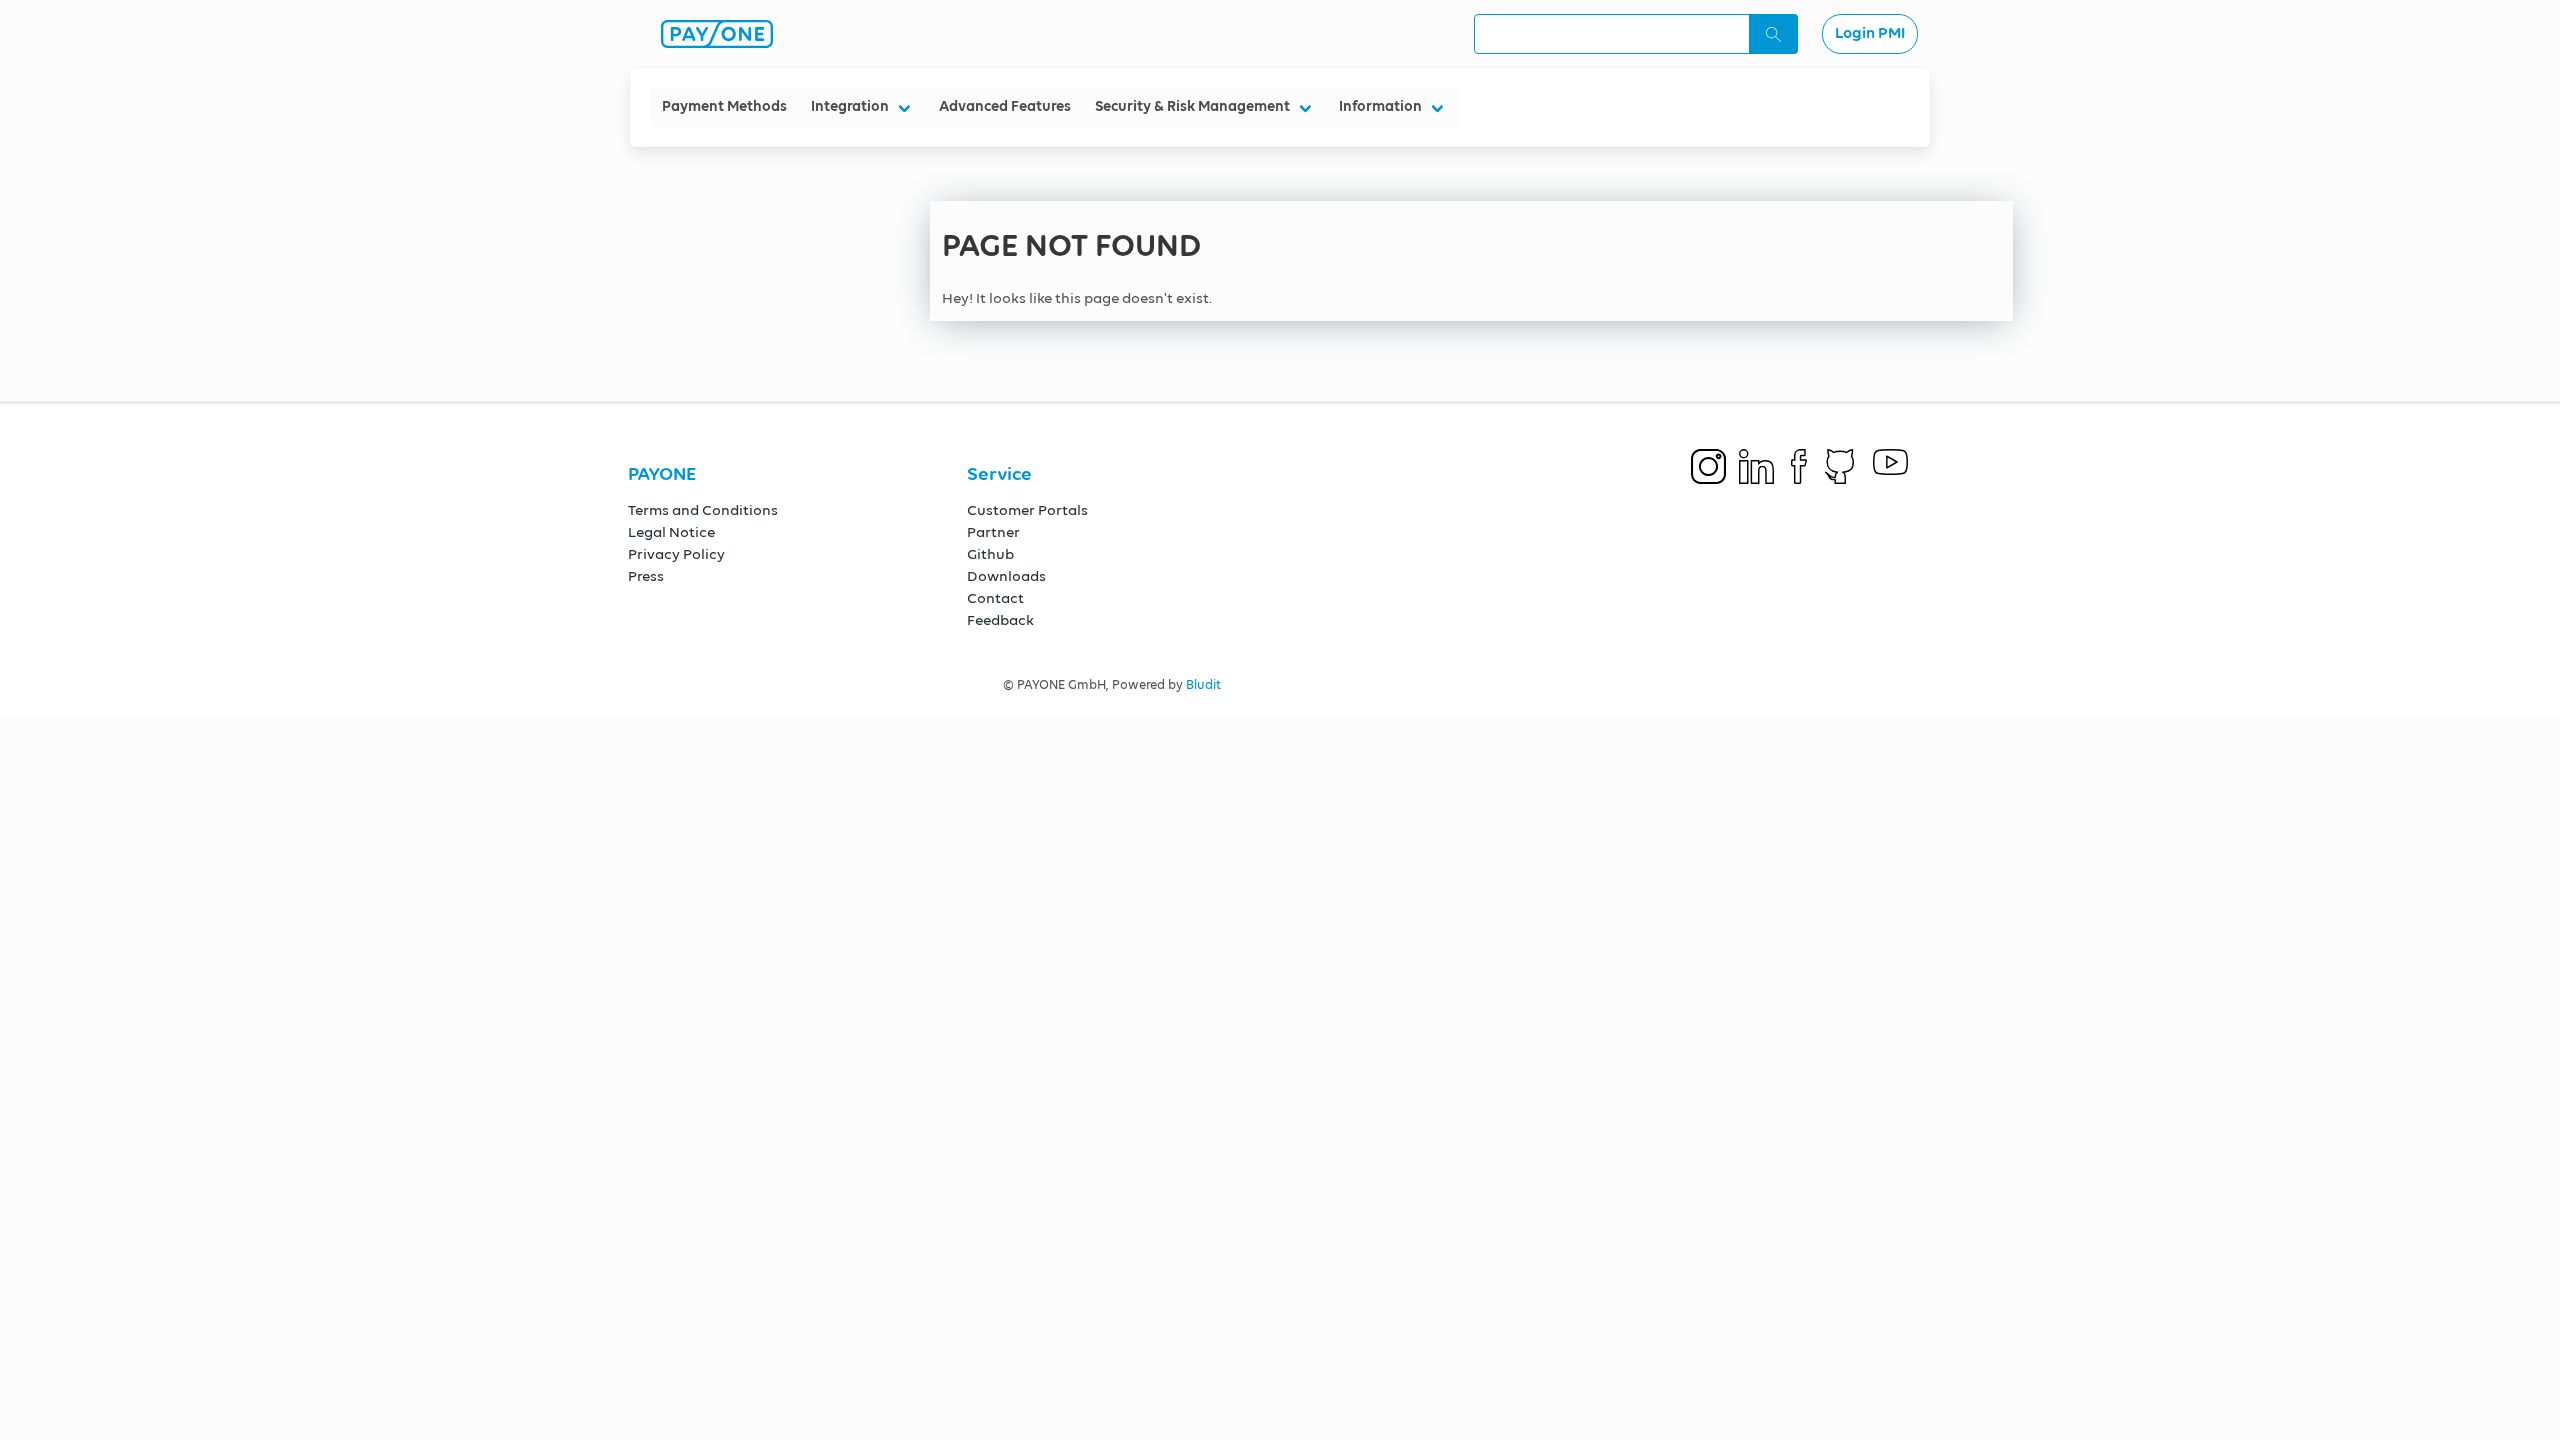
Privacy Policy (676, 554)
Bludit (1203, 685)
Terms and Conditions (703, 510)
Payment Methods (724, 106)
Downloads (1006, 576)
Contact (995, 598)
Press (646, 576)
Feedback (1000, 620)
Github (990, 554)
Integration (850, 106)
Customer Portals (1027, 510)
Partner (993, 532)
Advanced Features (1005, 106)
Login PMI (1870, 34)
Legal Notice (671, 532)
